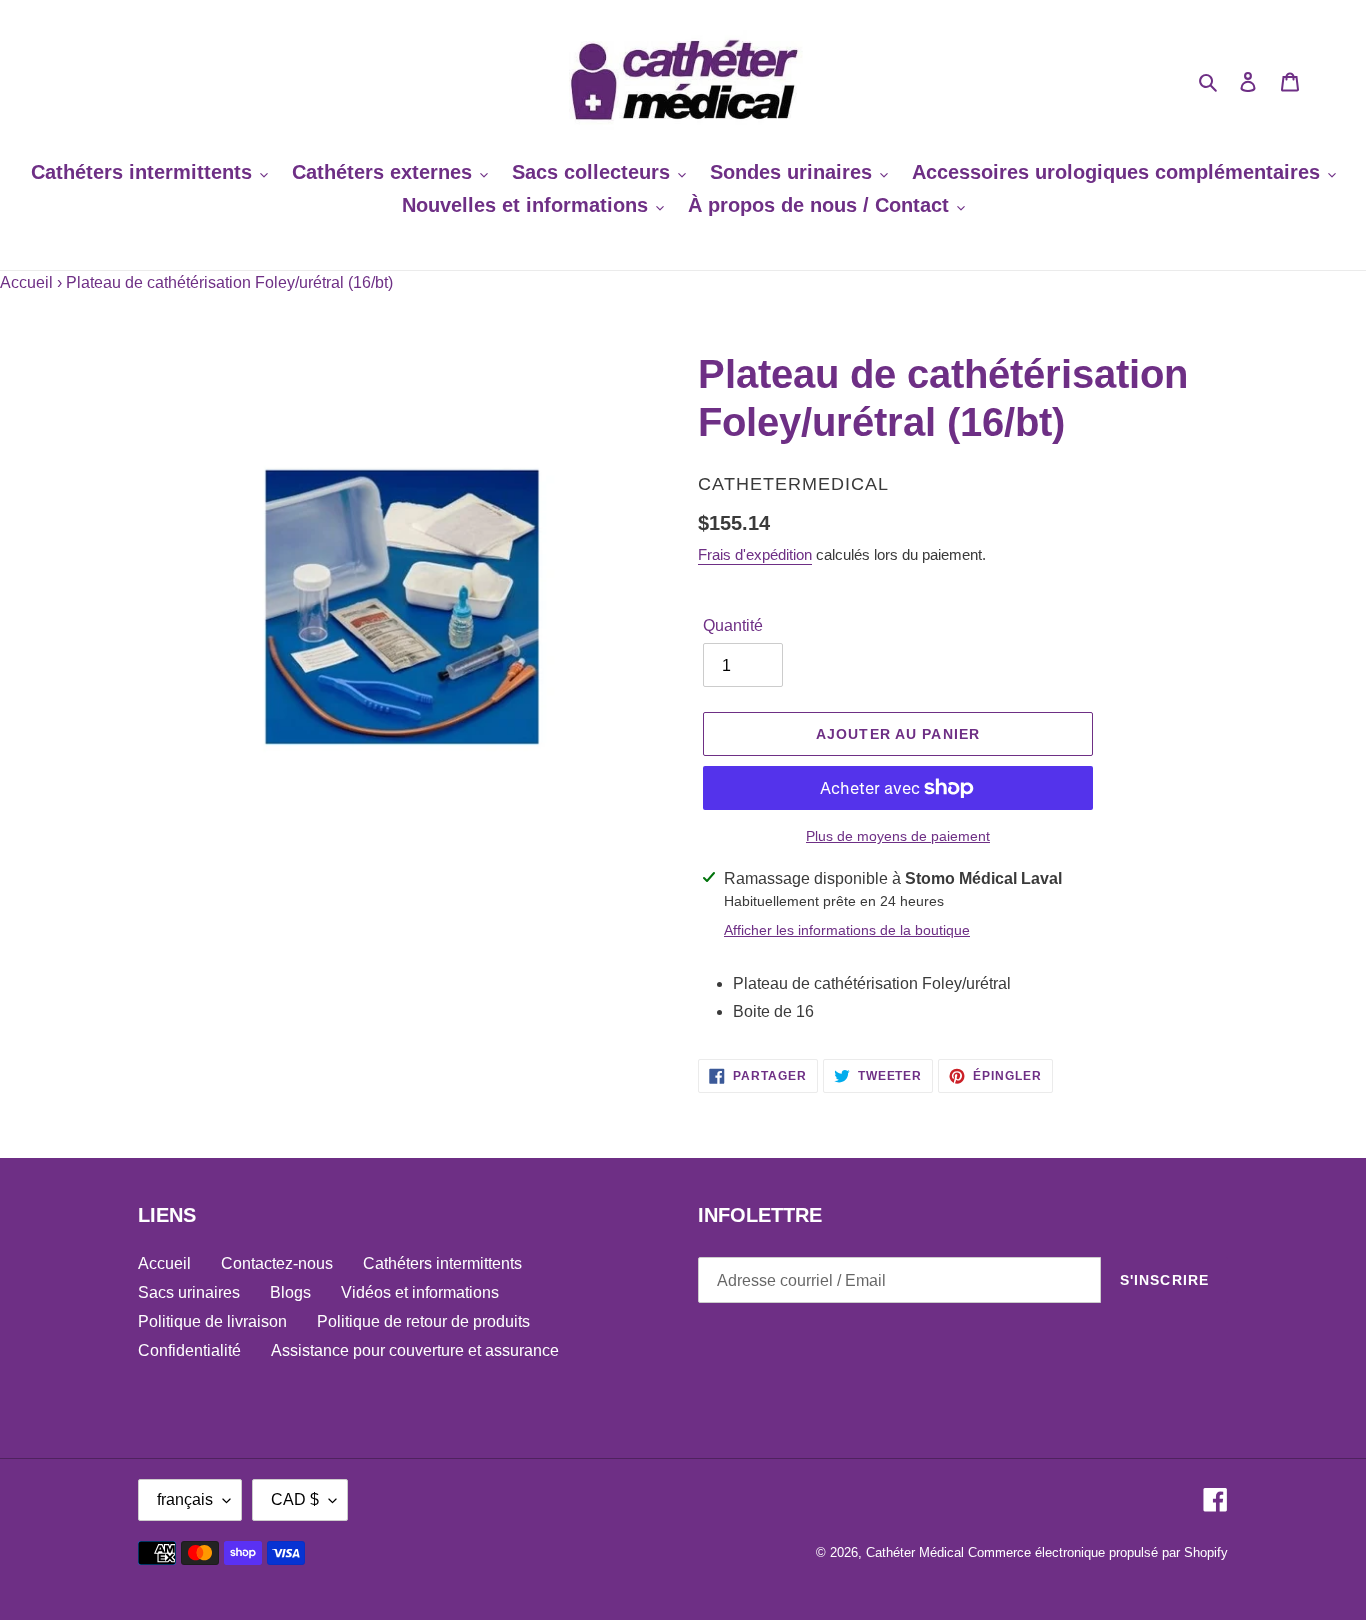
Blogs (290, 1292)
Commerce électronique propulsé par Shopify (1098, 1552)
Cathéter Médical (915, 1552)
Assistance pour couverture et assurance (415, 1350)
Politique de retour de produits (423, 1321)
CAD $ (295, 1499)
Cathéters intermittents (442, 1263)
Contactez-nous (277, 1263)
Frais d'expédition (755, 554)
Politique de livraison (212, 1321)
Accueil (26, 282)
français (185, 1499)
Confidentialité (189, 1350)
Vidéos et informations (420, 1292)
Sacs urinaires (189, 1292)
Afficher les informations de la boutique (847, 930)
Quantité (733, 625)
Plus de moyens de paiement (898, 836)
